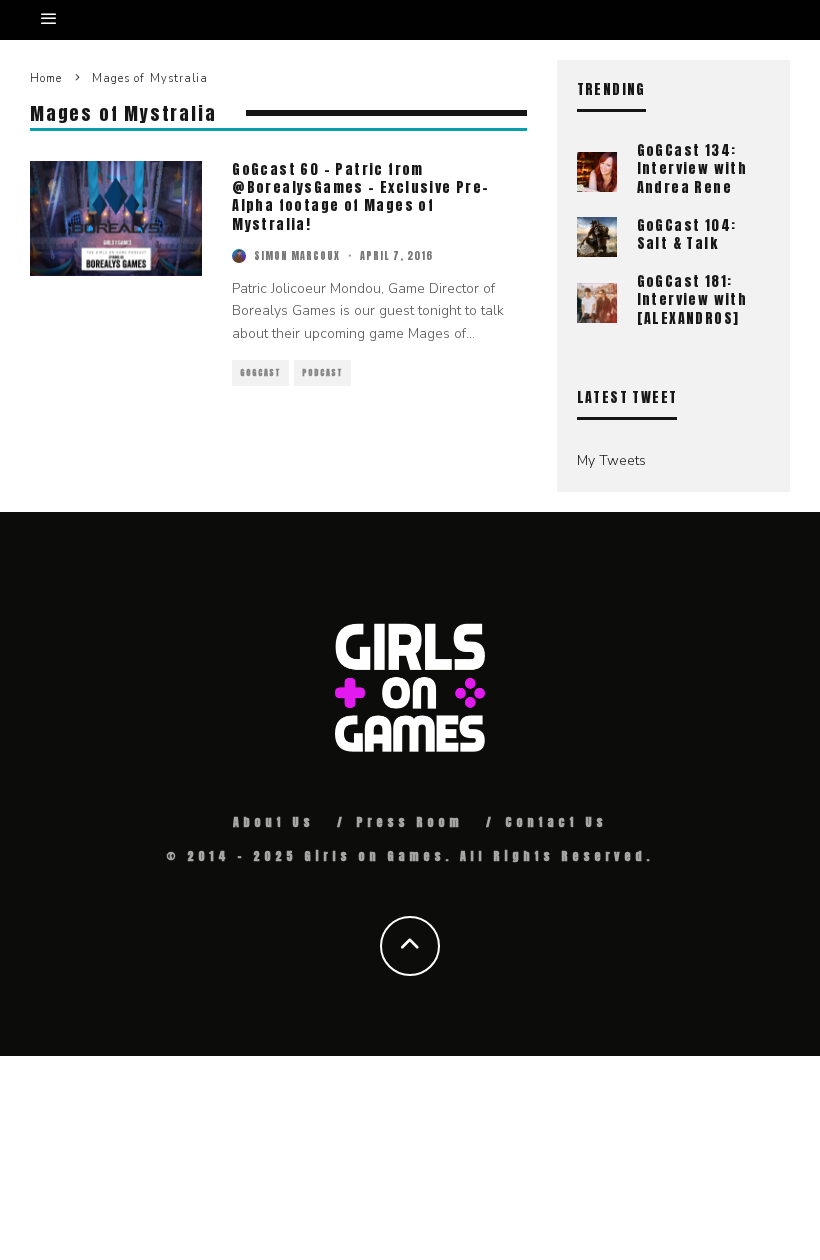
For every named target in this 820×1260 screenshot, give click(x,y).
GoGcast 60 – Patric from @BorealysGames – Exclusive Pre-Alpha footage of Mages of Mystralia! (360, 197)
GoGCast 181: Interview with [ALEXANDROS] (692, 299)
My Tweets (611, 460)
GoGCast (260, 373)
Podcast (322, 373)
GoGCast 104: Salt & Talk (687, 234)
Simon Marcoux (297, 255)
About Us (273, 822)
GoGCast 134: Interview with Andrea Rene (692, 168)
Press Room (409, 822)
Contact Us (556, 822)
